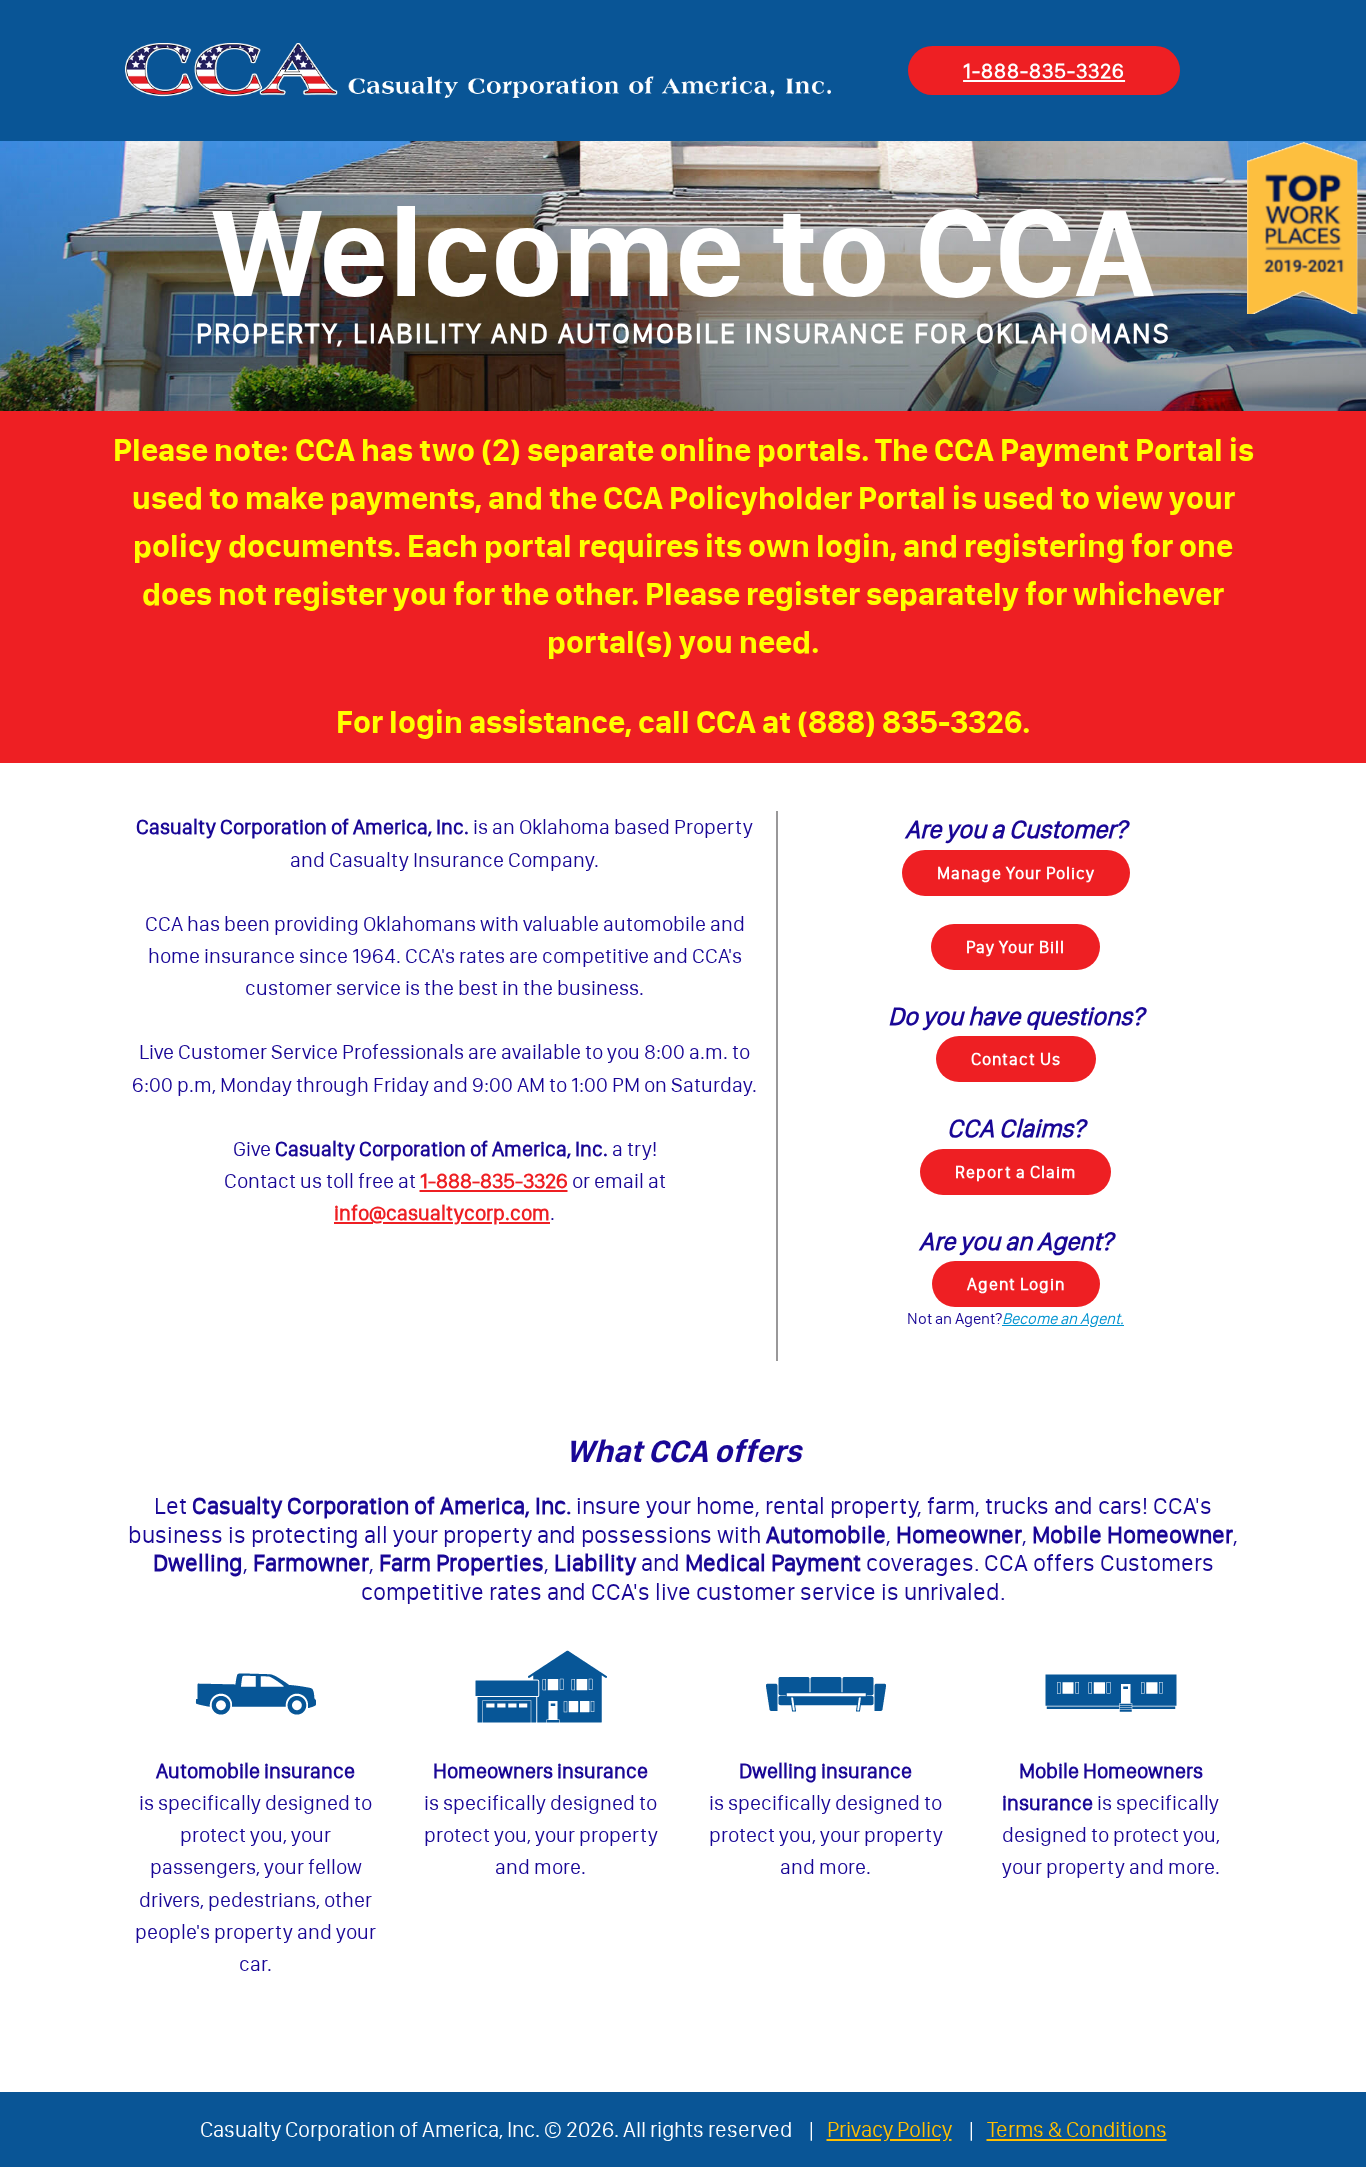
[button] (1063, 1318)
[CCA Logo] (478, 70)
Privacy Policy (889, 2129)
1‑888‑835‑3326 (1044, 70)
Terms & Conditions (1077, 2129)
